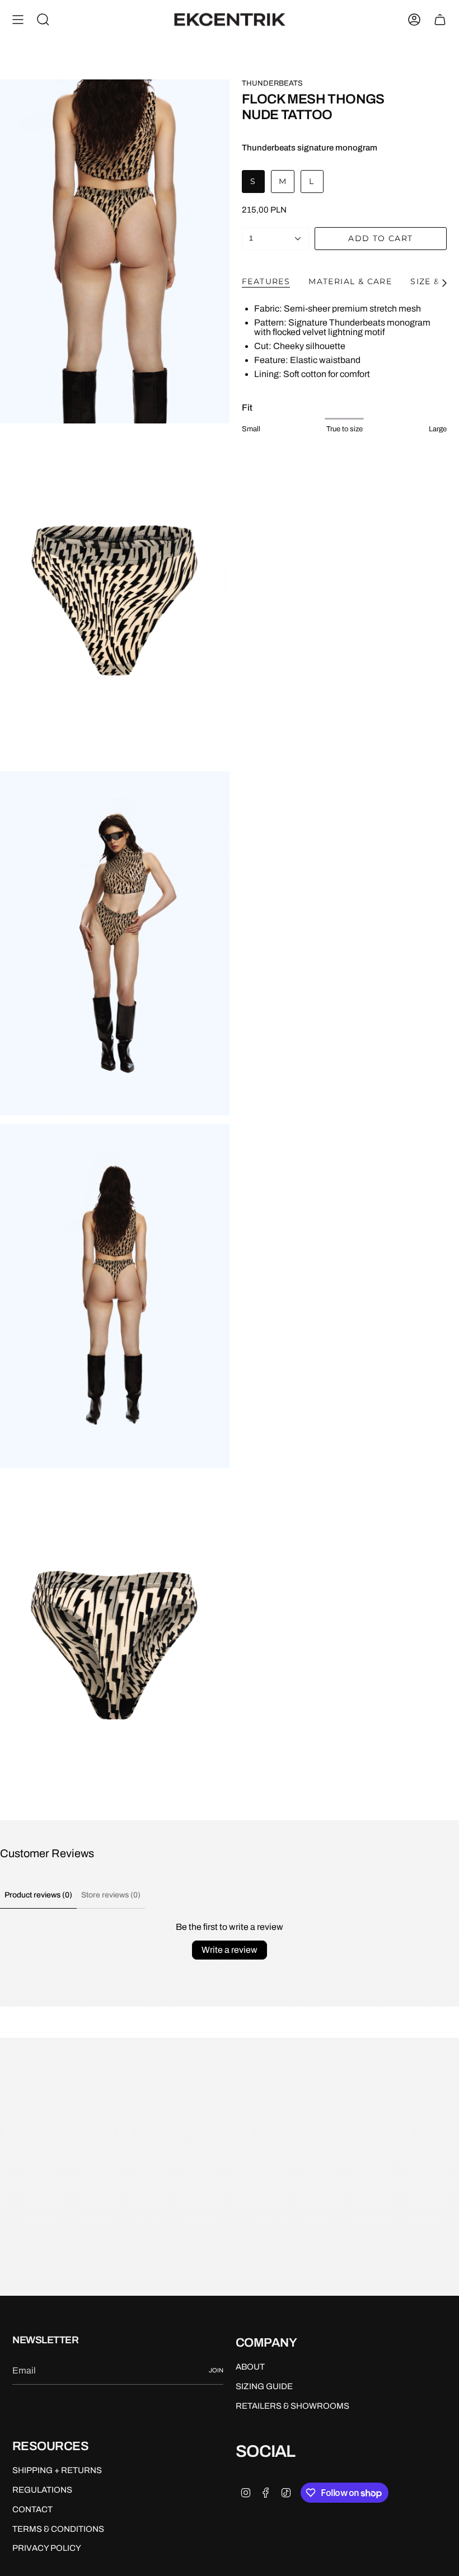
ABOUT (250, 2367)
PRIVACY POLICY (47, 2548)
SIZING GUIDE (264, 2386)
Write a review (230, 1950)
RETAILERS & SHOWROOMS (292, 2406)
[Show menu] (18, 20)
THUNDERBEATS (272, 83)
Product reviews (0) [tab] (38, 1895)
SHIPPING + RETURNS (57, 2470)
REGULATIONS (42, 2490)
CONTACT (32, 2509)
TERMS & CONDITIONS (58, 2529)
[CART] (440, 20)
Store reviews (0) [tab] (111, 1895)
